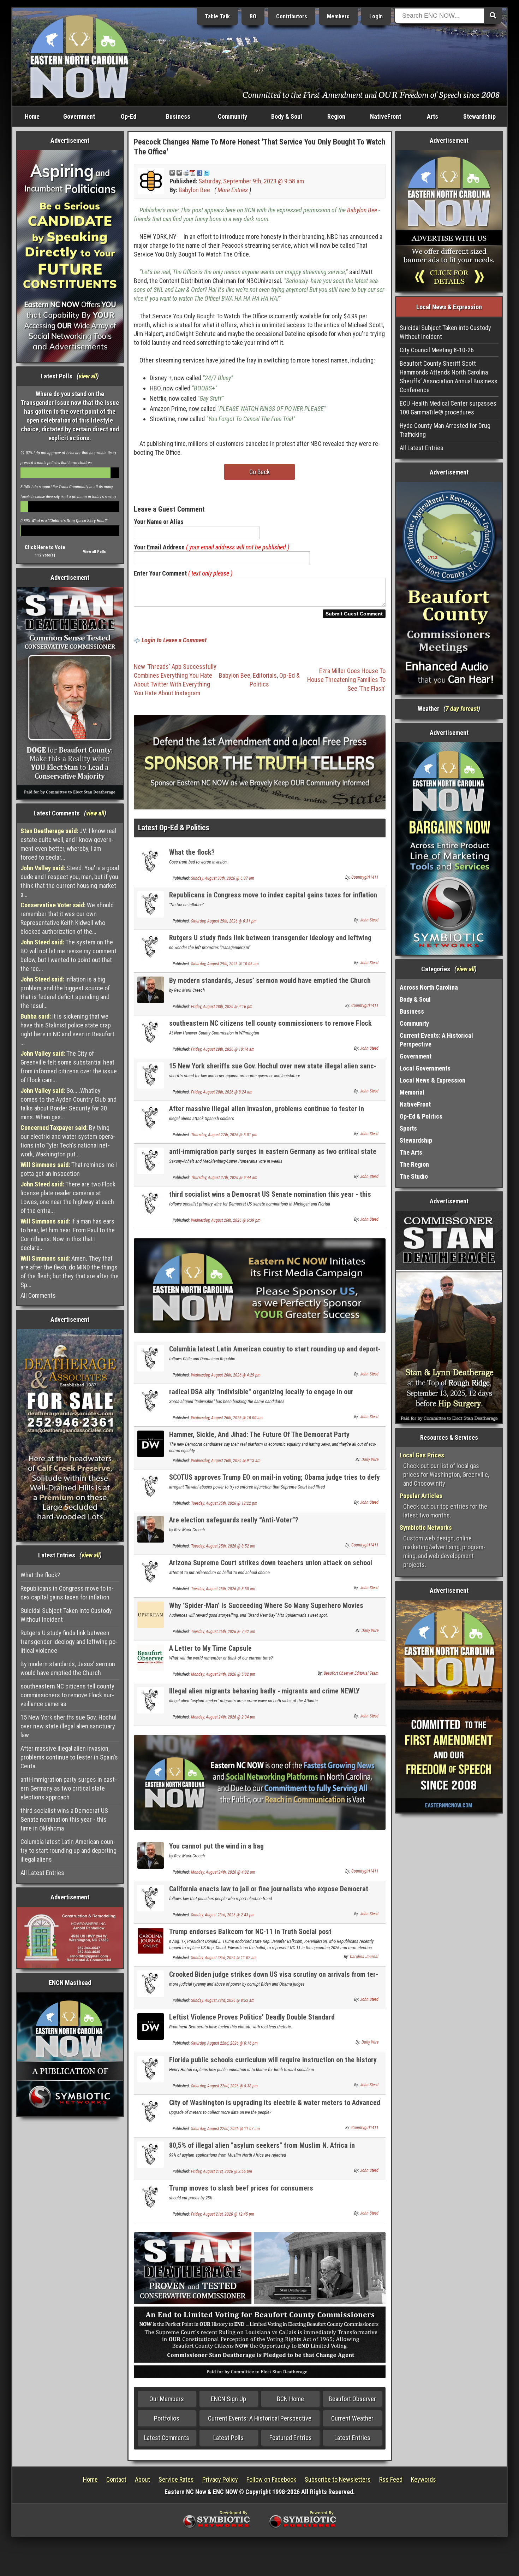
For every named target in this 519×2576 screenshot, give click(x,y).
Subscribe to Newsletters (338, 2479)
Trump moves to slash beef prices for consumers (241, 2188)
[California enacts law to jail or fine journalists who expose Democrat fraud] (151, 1897)
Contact (116, 2479)
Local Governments (425, 1068)
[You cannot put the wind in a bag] (151, 1855)
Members (338, 16)
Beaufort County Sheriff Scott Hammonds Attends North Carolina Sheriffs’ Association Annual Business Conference (449, 377)
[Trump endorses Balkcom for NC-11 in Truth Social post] (151, 1940)
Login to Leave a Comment (174, 640)
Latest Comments (167, 2438)
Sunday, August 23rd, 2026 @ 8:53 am (223, 2000)
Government (79, 116)
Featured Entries (291, 2438)
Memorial (412, 1092)
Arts (432, 116)
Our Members (167, 2399)
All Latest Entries (42, 1873)
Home (32, 116)
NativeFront (386, 116)
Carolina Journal (364, 1957)
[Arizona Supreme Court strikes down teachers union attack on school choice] (151, 1572)
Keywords (423, 2479)
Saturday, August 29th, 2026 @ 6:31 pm (224, 921)
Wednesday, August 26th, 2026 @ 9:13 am (226, 1461)
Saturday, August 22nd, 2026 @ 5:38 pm (224, 2086)
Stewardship (479, 116)
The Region (414, 1164)
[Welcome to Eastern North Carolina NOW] (79, 56)
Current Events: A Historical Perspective (260, 2418)
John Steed (369, 920)
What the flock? (40, 1575)
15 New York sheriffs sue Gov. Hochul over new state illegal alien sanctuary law (68, 1726)
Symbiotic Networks (426, 1528)
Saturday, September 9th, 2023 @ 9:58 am (251, 181)
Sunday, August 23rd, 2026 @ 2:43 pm (223, 1915)
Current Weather (352, 2418)
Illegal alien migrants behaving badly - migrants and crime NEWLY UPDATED (264, 1695)
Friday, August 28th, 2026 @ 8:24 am (222, 1092)
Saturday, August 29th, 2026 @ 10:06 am (225, 964)
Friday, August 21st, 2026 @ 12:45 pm (223, 2214)
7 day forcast (462, 709)
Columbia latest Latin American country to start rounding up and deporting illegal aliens (68, 1850)
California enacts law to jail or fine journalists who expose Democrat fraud (269, 1893)
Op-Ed (129, 116)
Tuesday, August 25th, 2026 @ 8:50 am (223, 1589)
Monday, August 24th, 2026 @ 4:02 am (223, 1872)
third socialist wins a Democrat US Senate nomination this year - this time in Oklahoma (64, 1819)
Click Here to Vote (45, 547)
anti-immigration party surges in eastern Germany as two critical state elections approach (69, 1788)
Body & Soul (287, 116)
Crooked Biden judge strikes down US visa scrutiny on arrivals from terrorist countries (274, 1978)
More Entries (233, 190)
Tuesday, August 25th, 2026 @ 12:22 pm (224, 1503)
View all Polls (94, 552)
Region (336, 116)
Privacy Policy (220, 2479)
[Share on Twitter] (207, 172)
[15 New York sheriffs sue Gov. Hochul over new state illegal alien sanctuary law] (151, 1075)
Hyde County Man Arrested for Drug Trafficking (445, 430)
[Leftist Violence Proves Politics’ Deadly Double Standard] (151, 2026)
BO (253, 16)
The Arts (411, 1152)
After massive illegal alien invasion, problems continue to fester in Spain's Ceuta (69, 1757)
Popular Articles (421, 1496)
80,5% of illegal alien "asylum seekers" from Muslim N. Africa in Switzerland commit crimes (262, 2149)
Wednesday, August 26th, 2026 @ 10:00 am (227, 1418)
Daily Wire (370, 1460)
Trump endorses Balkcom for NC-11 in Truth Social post (250, 1932)
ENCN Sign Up (228, 2399)
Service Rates (176, 2479)
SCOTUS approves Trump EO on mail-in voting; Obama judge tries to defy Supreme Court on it (275, 1481)
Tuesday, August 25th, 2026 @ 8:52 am (223, 1546)
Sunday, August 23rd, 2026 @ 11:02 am (224, 1958)
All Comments (38, 1295)
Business (178, 116)
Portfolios (167, 2418)
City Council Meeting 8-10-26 (437, 350)
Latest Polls (228, 2438)
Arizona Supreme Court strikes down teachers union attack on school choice (271, 1567)
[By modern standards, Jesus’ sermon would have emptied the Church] (151, 989)
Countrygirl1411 (365, 877)
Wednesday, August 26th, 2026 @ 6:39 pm (226, 1220)
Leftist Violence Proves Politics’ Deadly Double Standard (252, 2017)
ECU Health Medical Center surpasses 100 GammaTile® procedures (448, 408)
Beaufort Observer (352, 2399)
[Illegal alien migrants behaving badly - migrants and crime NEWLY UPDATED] (151, 1700)
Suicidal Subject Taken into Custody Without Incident (66, 1615)
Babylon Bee (194, 190)
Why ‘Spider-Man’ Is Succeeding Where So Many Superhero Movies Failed (266, 1610)
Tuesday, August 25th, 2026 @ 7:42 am (223, 1632)
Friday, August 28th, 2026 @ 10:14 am (223, 1049)
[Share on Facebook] (199, 172)
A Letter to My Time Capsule (210, 1648)
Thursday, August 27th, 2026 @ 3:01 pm (224, 1135)
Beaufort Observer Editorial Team (351, 1673)
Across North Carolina (429, 987)
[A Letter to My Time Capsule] (151, 1657)
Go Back (259, 472)
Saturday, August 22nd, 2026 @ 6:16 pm (224, 2043)
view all (88, 376)
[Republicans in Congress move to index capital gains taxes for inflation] (151, 904)
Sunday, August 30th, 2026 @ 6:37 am (223, 878)
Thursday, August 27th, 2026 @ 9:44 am (224, 1178)
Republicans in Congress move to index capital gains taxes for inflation (67, 1593)
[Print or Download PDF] (189, 172)
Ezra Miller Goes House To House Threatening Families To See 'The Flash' (346, 680)
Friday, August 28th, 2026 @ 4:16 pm (222, 1007)
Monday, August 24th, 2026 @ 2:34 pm (223, 1717)
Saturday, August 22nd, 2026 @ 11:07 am (225, 2129)
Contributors (292, 16)
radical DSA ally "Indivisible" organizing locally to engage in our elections (261, 1396)
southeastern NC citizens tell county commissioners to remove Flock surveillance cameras (67, 1695)
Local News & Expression (432, 1080)
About (142, 2479)
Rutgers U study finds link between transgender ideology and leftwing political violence (69, 1642)
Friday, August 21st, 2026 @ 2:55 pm (222, 2171)
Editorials (265, 675)
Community (232, 116)
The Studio (414, 1176)
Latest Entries (352, 2438)
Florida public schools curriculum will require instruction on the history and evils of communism (273, 2064)
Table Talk (217, 16)
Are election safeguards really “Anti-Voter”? (234, 1520)
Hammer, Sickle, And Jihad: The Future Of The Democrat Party (259, 1434)
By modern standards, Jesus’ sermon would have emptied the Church (68, 1668)
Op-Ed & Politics (421, 1116)
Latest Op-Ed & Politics (174, 828)
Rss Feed (391, 2479)
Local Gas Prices (422, 1455)
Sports (408, 1128)
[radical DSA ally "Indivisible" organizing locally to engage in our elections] (151, 1401)
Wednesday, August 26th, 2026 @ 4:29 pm (226, 1375)
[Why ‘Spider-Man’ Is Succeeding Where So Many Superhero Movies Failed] (151, 1614)
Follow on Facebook (271, 2479)
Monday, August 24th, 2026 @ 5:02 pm (223, 1674)
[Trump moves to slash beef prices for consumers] (151, 2197)
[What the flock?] (151, 861)
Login (376, 16)
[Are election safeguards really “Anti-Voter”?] (151, 1529)
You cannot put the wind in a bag (216, 1846)
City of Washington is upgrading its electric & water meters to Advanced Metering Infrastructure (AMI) (275, 2107)
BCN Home (290, 2399)
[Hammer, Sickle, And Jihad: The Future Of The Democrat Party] (151, 1443)
